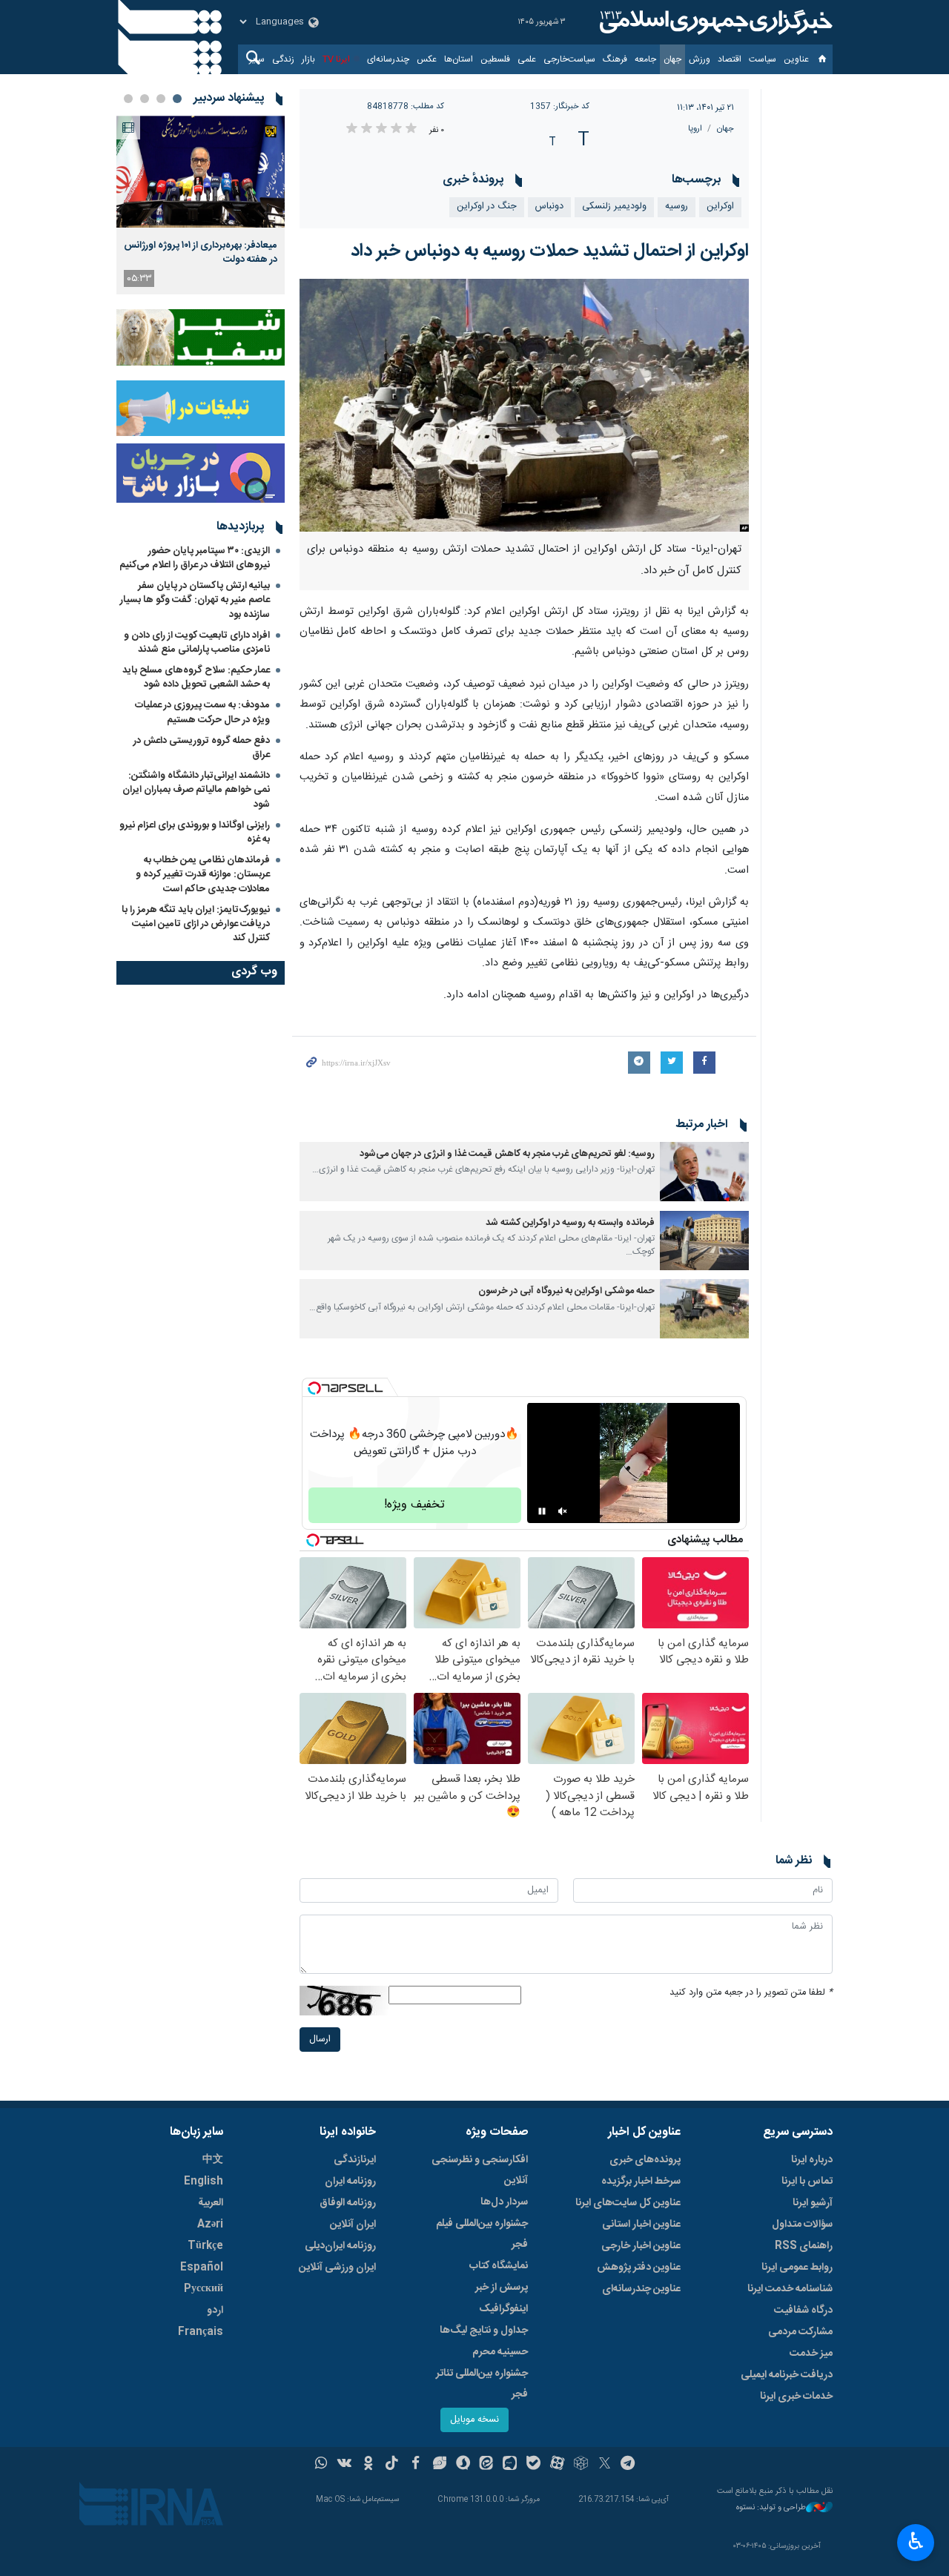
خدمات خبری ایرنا (796, 2397)
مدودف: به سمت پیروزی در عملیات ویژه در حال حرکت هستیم (202, 712)
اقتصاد (730, 59)
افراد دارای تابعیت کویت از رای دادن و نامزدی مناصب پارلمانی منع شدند (197, 643)
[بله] (533, 2465)
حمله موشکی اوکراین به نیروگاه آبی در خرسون (566, 1291)
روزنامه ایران (350, 2182)
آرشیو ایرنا (813, 2203)
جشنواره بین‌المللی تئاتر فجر (482, 2384)
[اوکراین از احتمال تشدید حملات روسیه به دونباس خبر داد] (525, 405)
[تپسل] (314, 1388)
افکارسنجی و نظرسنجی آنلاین (480, 2170)
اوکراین (720, 207)
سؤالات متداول (802, 2225)
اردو (215, 2311)
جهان (672, 59)
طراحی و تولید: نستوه (771, 2508)
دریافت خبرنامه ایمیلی (787, 2375)
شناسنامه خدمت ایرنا (790, 2289)
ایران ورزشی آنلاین (337, 2268)
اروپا (695, 129)
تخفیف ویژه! (414, 1505)
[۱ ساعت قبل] (201, 172)
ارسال (320, 2040)
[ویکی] (344, 2465)
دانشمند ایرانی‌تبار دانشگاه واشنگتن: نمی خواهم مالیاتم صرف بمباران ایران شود (196, 790)
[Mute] (563, 1511)
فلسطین (495, 59)
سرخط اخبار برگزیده (641, 2182)
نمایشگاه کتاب (499, 2266)
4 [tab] (128, 99)
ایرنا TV (336, 59)
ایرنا (714, 22)
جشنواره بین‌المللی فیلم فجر (482, 2234)
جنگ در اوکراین (487, 207)
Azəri (210, 2225)
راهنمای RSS (804, 2246)
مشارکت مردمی (800, 2332)
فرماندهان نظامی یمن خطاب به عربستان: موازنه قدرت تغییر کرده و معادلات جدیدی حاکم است (203, 874)
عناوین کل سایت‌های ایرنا (628, 2203)
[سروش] (463, 2465)
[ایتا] (487, 2465)
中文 (213, 2160)
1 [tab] (177, 99)
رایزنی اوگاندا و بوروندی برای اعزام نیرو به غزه (195, 832)
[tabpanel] (201, 205)
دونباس (549, 207)
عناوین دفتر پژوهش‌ (639, 2268)
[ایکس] (605, 2465)
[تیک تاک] (392, 2465)
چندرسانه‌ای (388, 59)
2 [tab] (161, 99)
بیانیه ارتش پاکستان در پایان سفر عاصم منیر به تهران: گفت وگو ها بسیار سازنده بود (195, 600)
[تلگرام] (628, 2465)
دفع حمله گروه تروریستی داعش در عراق (202, 748)
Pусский (204, 2289)
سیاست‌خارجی (569, 59)
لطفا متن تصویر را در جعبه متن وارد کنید (751, 1993)
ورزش (700, 59)
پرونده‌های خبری (645, 2160)
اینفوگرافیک (503, 2309)
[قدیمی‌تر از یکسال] (704, 1172)
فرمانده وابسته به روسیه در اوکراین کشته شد (570, 1223)
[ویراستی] (439, 2465)
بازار (308, 59)
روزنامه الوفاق (348, 2203)
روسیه (677, 207)
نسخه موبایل (474, 2420)
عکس (427, 59)
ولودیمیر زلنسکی (614, 207)
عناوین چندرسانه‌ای (641, 2289)
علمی (527, 59)
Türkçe (205, 2246)
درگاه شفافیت (803, 2311)
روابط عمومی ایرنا (797, 2268)
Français (201, 2332)
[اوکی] (368, 2465)
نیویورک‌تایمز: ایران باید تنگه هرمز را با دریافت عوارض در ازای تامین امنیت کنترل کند (196, 924)
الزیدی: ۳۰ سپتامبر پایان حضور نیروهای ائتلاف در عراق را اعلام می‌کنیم (195, 558)
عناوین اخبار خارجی (641, 2246)
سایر (257, 59)
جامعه (645, 59)
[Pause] (542, 1511)
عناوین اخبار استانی (641, 2225)
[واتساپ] (321, 2465)
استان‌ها (459, 59)
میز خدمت (811, 2354)
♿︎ (916, 2541)
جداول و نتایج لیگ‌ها (484, 2331)
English (204, 2182)
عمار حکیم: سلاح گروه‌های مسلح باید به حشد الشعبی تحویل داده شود (196, 677)
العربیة (211, 2203)
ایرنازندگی (355, 2160)
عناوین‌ (796, 59)
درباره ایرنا (812, 2160)
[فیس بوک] (416, 2465)
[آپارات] (557, 2465)
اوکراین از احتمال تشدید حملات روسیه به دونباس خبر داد (550, 251)
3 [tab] (145, 99)
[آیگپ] (510, 2465)
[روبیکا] (581, 2465)
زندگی (283, 59)
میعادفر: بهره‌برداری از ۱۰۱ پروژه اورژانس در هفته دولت (201, 252)
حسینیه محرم (500, 2352)
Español (202, 2268)
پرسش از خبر (502, 2288)
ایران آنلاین (353, 2225)
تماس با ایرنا (807, 2182)
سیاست (763, 59)
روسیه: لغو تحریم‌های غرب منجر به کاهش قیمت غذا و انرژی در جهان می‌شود (507, 1154)
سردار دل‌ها (504, 2202)
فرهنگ (615, 59)
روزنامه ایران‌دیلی (340, 2246)
